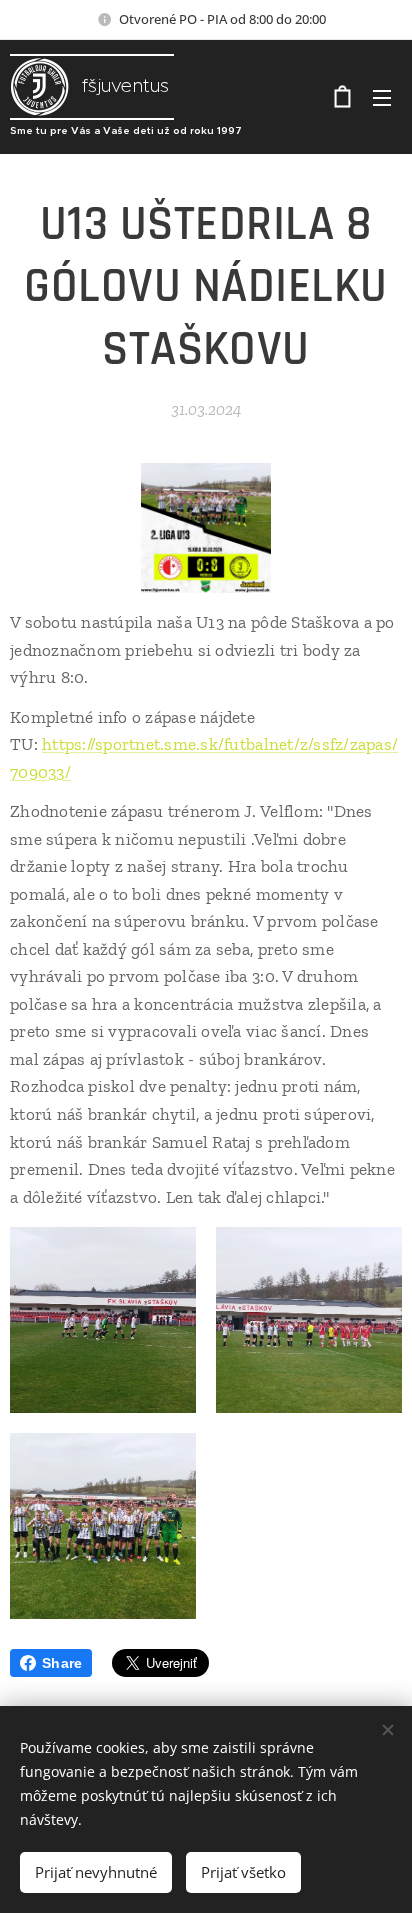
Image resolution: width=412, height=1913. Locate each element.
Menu (382, 97)
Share (62, 1663)
